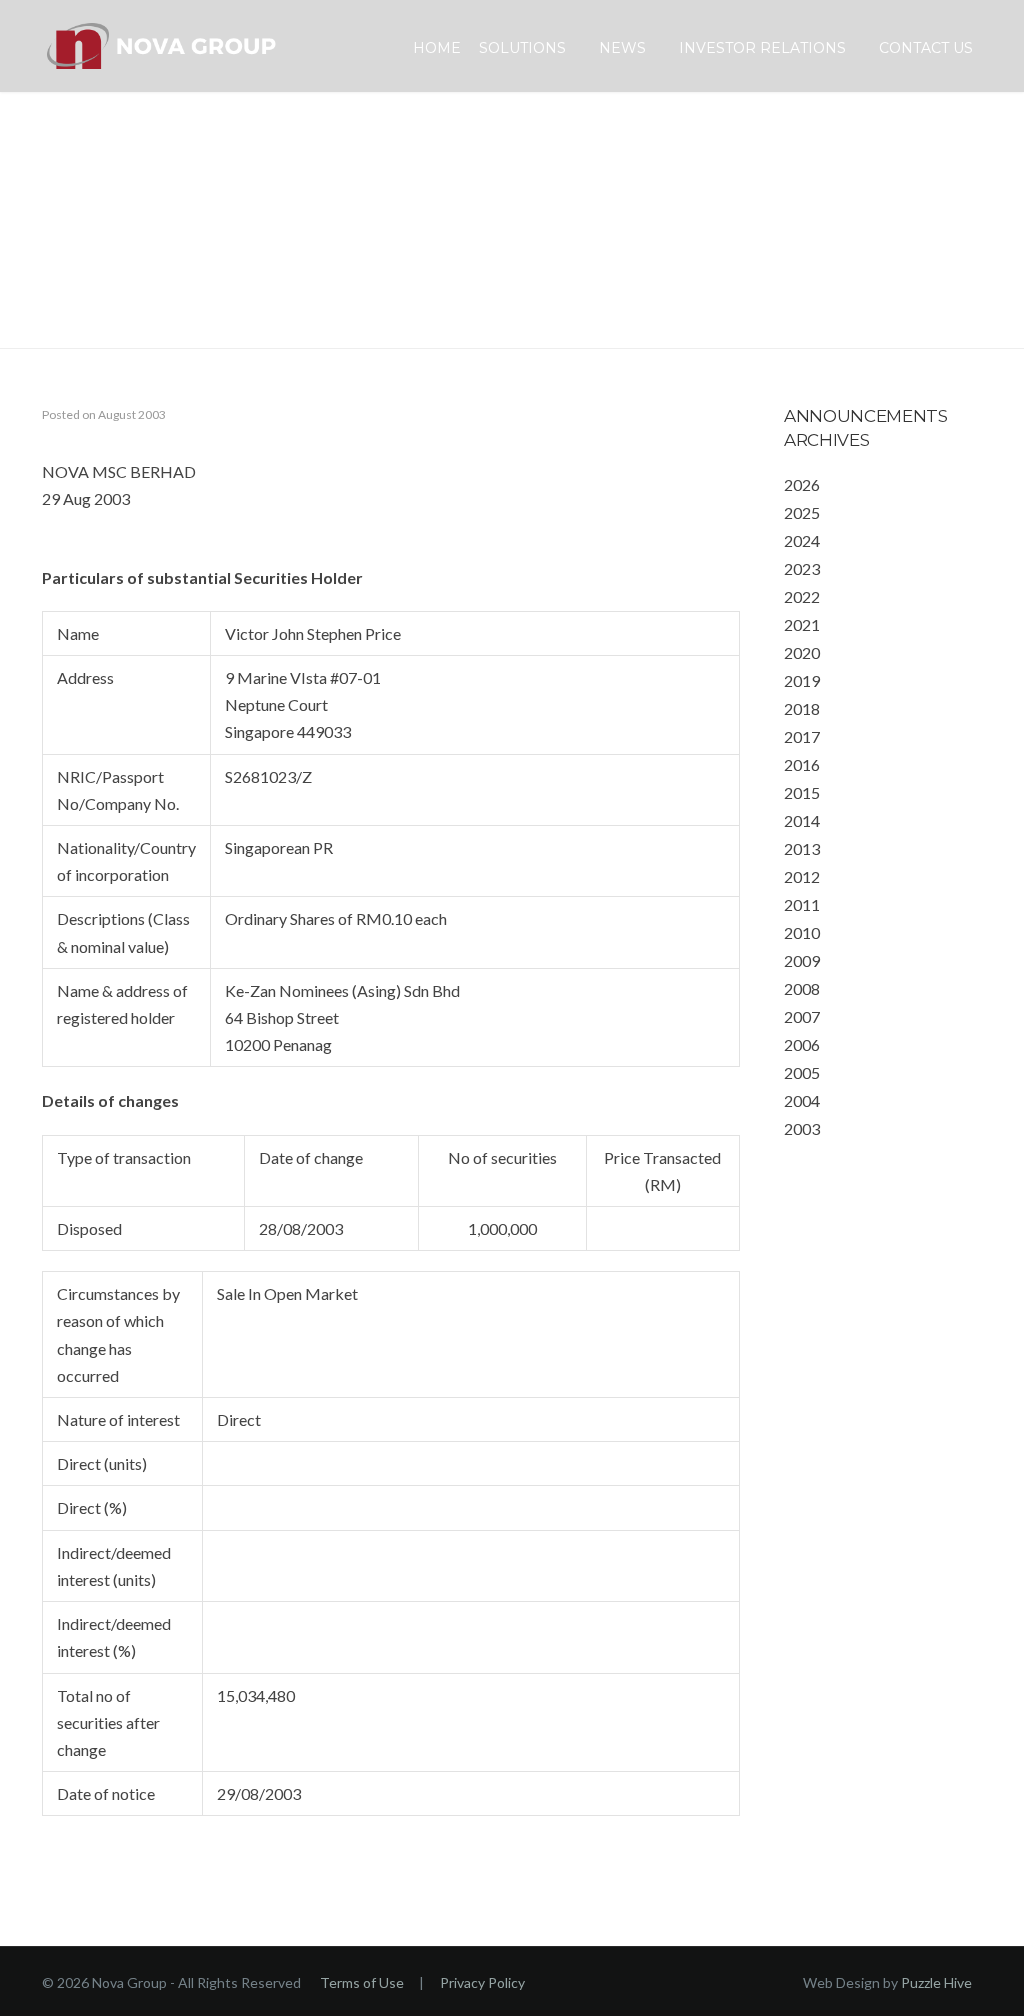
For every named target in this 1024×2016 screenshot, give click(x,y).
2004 (802, 1100)
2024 (802, 540)
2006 (802, 1044)
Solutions (522, 48)
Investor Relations (762, 48)
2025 (802, 512)
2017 (802, 736)
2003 (802, 1128)
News (622, 48)
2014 (802, 820)
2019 (802, 680)
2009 (802, 960)
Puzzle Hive (936, 1982)
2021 (802, 624)
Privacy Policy (482, 1982)
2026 (802, 484)
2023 (802, 568)
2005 (802, 1072)
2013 (802, 848)
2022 (802, 596)
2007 (802, 1016)
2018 (802, 708)
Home (437, 48)
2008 (802, 988)
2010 (802, 932)
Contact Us (926, 48)
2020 (802, 652)
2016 (802, 764)
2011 (802, 904)
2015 (802, 792)
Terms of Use (362, 1982)
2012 (802, 876)
